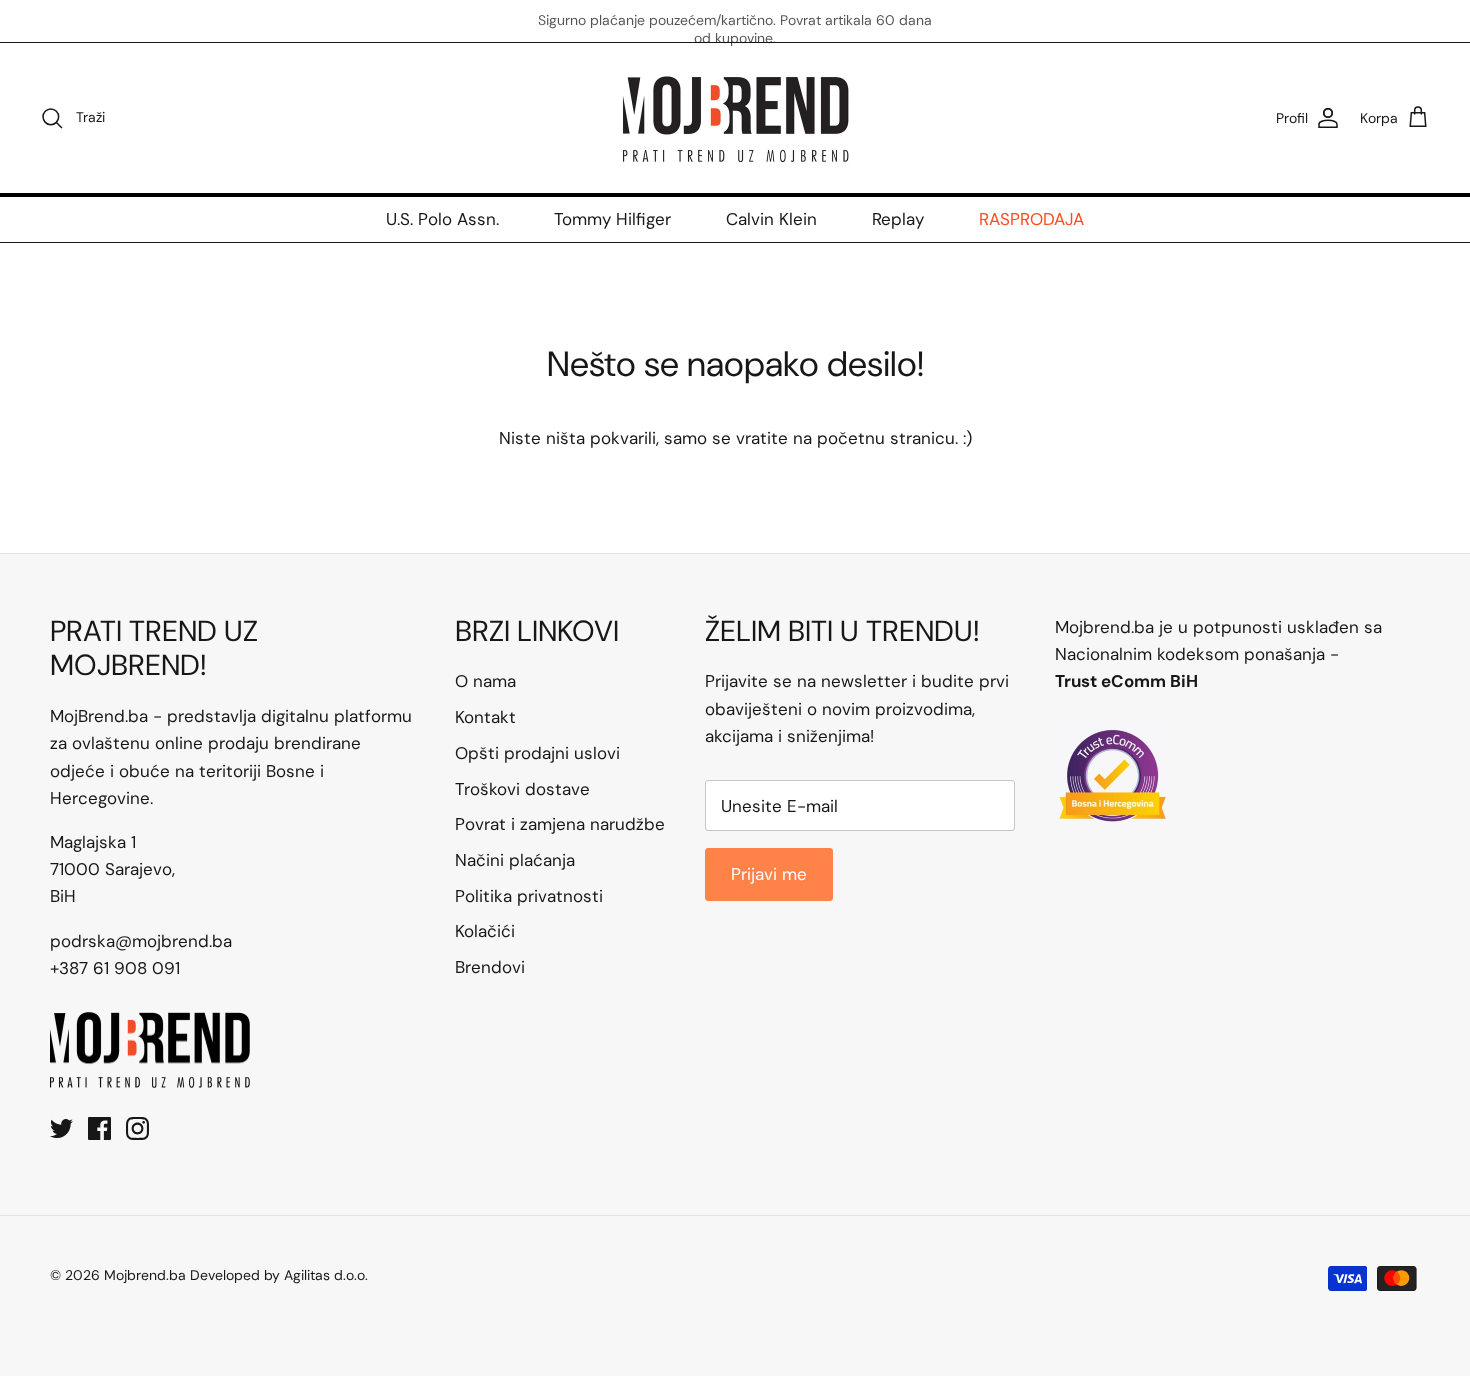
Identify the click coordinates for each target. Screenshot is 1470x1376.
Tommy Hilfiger (612, 219)
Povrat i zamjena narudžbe (560, 824)
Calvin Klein (771, 219)
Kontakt (485, 717)
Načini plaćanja (515, 860)
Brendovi (490, 967)
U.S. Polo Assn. (442, 219)
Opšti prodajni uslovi (537, 753)
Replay (898, 219)
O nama (485, 681)
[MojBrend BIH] (735, 118)
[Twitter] (61, 1128)
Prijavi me (769, 874)
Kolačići (485, 931)
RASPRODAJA (1031, 219)
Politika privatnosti (529, 896)
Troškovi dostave (522, 789)
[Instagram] (137, 1128)
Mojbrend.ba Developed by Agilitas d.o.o (234, 1275)
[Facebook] (99, 1128)
